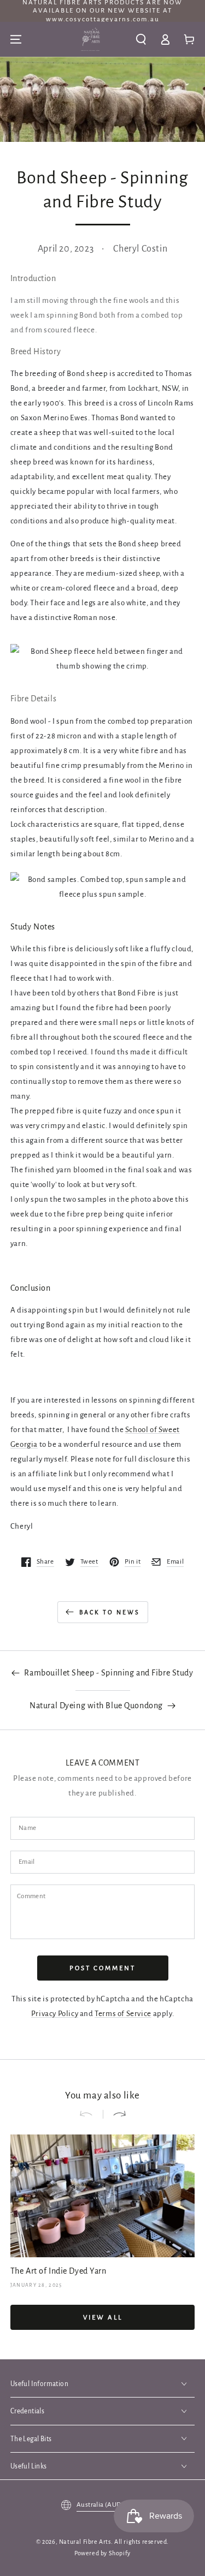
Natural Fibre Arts (85, 2542)
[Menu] (16, 39)
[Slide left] (91, 2114)
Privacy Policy (55, 2014)
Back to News (110, 1612)
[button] (141, 39)
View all (103, 2318)
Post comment (102, 1968)
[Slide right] (115, 2114)
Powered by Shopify (102, 2553)
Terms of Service (123, 2014)
